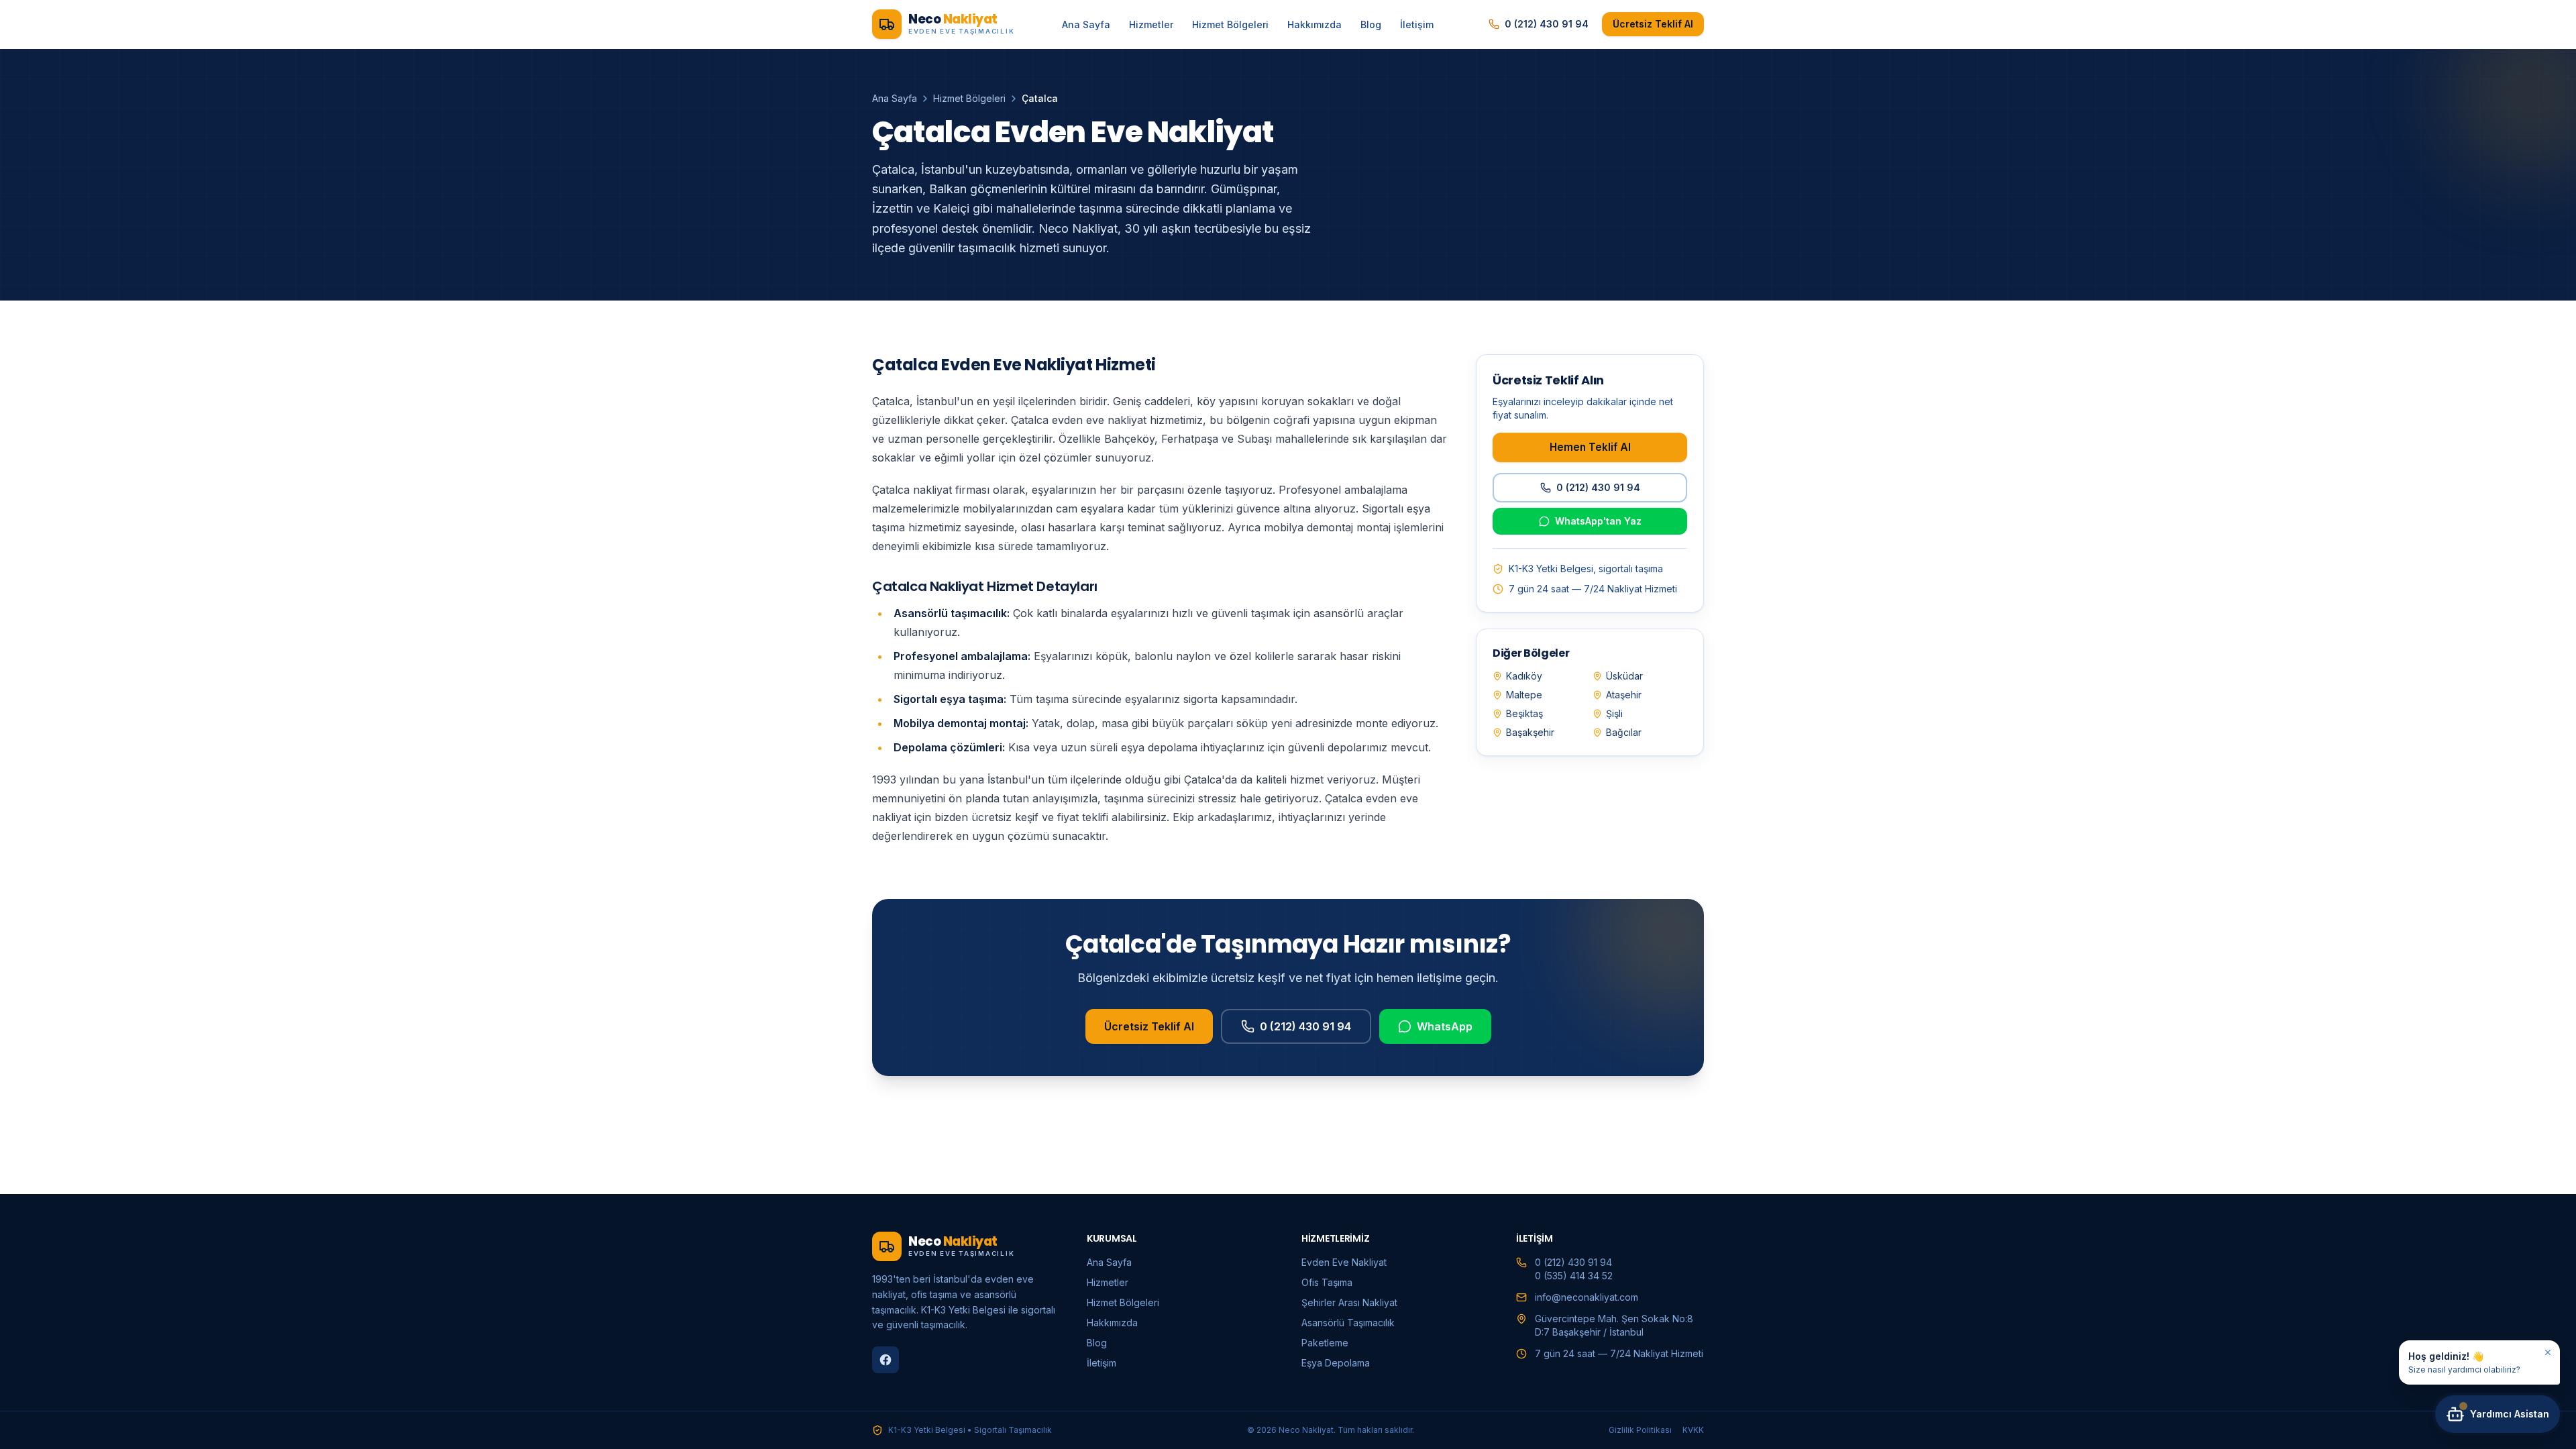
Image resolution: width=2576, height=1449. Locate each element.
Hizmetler (1151, 24)
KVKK (1693, 1430)
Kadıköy (1524, 676)
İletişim (1417, 24)
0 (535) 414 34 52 (1574, 1276)
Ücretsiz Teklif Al (1653, 24)
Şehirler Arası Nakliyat (1349, 1302)
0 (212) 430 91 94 (1547, 24)
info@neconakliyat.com (1587, 1297)
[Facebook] (885, 1360)
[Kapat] (2548, 1352)
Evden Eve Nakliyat (1344, 1262)
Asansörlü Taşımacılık (1348, 1323)
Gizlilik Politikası (1640, 1430)
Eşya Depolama (1336, 1363)
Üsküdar (1624, 676)
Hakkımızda (1314, 24)
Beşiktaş (1524, 713)
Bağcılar (1624, 732)
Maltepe (1524, 695)
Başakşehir (1530, 732)
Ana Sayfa (1086, 24)
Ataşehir (1624, 695)
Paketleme (1325, 1343)
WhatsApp (1445, 1026)
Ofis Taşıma (1327, 1282)
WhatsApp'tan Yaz (1598, 521)
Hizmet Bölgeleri (1230, 24)
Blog (1371, 24)
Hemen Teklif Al (1590, 447)
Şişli (1614, 713)
